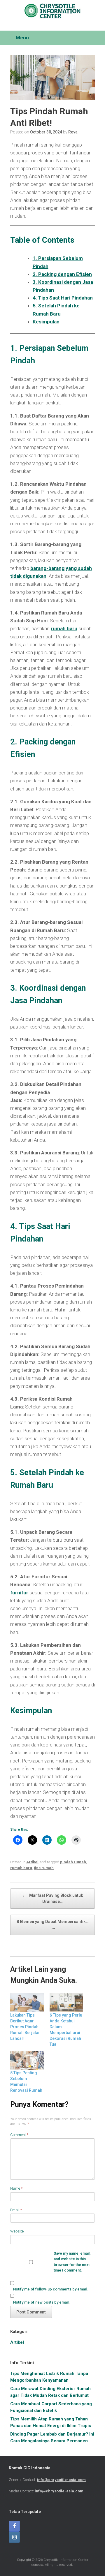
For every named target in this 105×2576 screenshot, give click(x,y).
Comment (19, 2135)
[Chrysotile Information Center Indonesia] (52, 11)
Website (17, 2231)
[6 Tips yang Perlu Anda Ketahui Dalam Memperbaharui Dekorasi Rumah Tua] (66, 2003)
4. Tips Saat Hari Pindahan (63, 298)
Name (16, 2188)
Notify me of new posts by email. (41, 2302)
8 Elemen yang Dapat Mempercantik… (53, 1925)
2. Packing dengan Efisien (62, 274)
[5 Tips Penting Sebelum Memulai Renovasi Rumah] (27, 2061)
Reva (73, 132)
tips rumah (44, 1868)
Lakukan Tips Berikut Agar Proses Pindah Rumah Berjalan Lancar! (25, 2027)
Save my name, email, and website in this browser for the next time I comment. (72, 2262)
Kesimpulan (46, 322)
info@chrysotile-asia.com (61, 2480)
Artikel (32, 1862)
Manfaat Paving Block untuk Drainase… (53, 1898)
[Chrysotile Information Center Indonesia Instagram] (14, 2537)
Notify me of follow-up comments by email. (50, 2289)
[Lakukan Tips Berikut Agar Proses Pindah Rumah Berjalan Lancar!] (27, 2003)
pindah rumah (73, 1862)
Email (16, 2210)
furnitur (19, 1593)
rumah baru (64, 628)
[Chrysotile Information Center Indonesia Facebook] (14, 2526)
